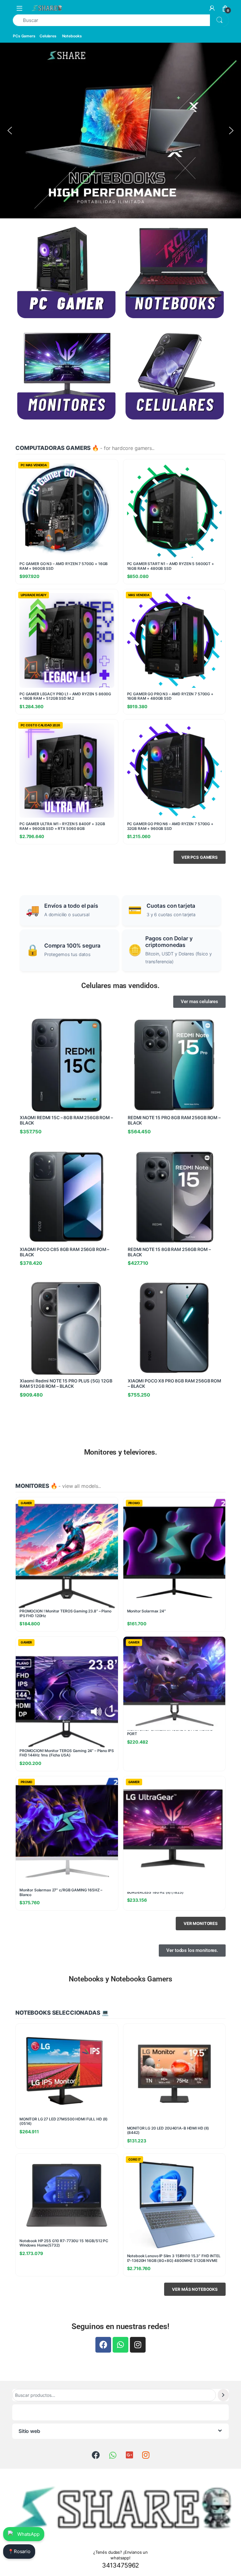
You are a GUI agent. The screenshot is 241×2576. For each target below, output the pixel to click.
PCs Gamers (24, 36)
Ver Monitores (201, 1923)
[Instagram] (138, 2345)
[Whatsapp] (120, 2345)
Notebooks (72, 36)
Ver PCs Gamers (200, 857)
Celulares (48, 36)
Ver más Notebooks (195, 2289)
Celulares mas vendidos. (120, 986)
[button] (10, 131)
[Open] (19, 8)
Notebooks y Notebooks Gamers (120, 1979)
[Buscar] (223, 2395)
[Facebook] (103, 2345)
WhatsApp (28, 2534)
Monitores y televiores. (121, 1452)
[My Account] (212, 8)
